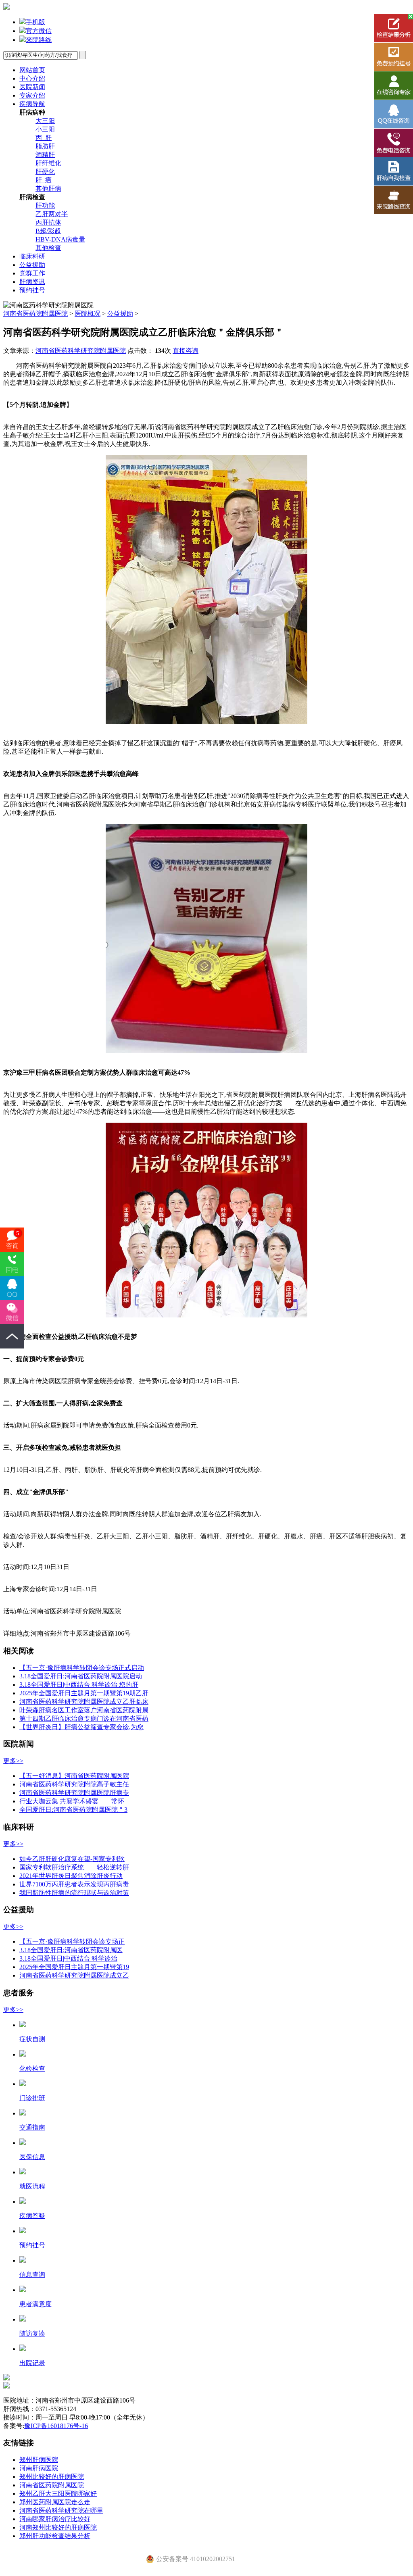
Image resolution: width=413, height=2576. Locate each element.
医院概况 (88, 314)
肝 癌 (44, 180)
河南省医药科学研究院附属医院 (81, 351)
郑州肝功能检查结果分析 (55, 2536)
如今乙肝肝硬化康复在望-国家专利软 (72, 1859)
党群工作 (32, 273)
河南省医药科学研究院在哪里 (61, 2510)
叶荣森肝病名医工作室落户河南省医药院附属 (84, 1710)
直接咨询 (186, 351)
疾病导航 (32, 104)
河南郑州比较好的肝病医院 (58, 2527)
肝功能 (45, 205)
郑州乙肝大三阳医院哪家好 (58, 2494)
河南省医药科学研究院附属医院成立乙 (74, 1975)
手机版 (35, 22)
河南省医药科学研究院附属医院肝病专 (74, 1793)
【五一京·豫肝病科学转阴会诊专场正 (72, 1941)
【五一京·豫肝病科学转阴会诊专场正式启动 (82, 1668)
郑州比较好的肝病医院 (52, 2477)
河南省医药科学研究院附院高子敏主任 (74, 1784)
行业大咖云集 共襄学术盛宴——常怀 (72, 1801)
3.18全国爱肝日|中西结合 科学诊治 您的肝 (79, 1685)
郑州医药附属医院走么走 (55, 2502)
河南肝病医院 (39, 2468)
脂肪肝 (45, 146)
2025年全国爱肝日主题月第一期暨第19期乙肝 (84, 1693)
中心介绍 (32, 78)
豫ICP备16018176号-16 (56, 2426)
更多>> (13, 1761)
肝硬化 (45, 172)
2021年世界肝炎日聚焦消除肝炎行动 (71, 1876)
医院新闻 (32, 87)
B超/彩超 (48, 231)
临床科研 (32, 256)
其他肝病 (48, 189)
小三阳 (45, 129)
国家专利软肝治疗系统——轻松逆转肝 (74, 1867)
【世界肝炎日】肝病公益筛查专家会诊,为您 (81, 1727)
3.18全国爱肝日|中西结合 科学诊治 (68, 1958)
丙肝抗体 (48, 222)
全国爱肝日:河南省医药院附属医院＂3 (73, 1810)
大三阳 (45, 121)
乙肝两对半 (52, 214)
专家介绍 (32, 95)
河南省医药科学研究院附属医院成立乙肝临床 (84, 1702)
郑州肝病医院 (39, 2460)
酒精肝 (45, 155)
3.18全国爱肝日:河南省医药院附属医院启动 (81, 1676)
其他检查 (48, 248)
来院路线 (39, 40)
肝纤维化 (48, 163)
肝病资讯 (32, 282)
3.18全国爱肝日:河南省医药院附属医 (71, 1950)
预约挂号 (32, 290)
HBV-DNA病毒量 (60, 239)
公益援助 (32, 265)
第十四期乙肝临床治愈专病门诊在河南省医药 (84, 1718)
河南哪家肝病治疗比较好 (55, 2519)
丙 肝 (44, 138)
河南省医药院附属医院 (35, 314)
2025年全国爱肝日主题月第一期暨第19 (74, 1967)
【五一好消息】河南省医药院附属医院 (74, 1776)
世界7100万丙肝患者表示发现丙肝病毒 (74, 1884)
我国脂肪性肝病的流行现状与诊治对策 (74, 1893)
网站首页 (32, 70)
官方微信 (39, 31)
